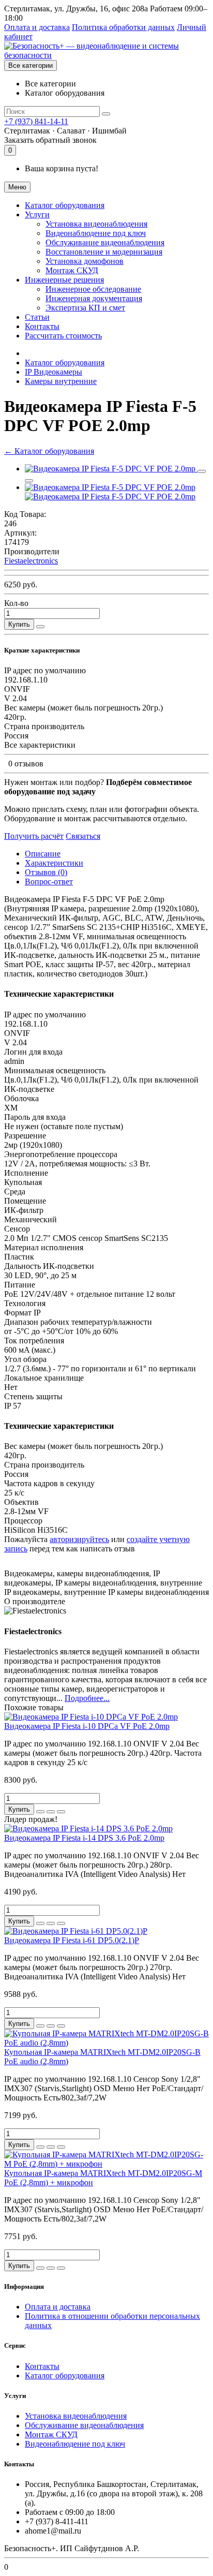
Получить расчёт (34, 836)
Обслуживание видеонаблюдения (105, 242)
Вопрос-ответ (49, 882)
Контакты (42, 326)
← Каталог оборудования (49, 451)
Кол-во (16, 603)
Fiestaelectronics (31, 561)
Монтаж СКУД (72, 270)
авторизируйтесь (79, 1539)
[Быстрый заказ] (40, 627)
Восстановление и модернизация (104, 252)
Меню (17, 187)
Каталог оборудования (65, 205)
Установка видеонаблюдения (96, 224)
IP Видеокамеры (54, 372)
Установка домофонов (85, 261)
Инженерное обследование (93, 289)
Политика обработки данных (123, 27)
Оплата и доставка (37, 27)
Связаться (83, 836)
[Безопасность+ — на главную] (106, 55)
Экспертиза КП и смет (85, 308)
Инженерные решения (64, 280)
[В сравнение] (29, 481)
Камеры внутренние (61, 381)
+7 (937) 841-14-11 (36, 121)
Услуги (37, 214)
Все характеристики (40, 745)
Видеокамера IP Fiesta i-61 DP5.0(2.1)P (72, 1940)
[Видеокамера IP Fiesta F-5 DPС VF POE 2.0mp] (111, 469)
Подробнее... (87, 1698)
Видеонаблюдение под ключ (96, 233)
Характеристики (54, 863)
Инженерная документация (94, 298)
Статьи (37, 317)
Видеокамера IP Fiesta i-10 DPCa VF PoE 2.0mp (87, 1726)
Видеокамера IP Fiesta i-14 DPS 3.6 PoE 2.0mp (84, 1838)
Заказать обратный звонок (50, 140)
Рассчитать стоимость (63, 336)
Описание (43, 854)
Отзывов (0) (46, 872)
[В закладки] (202, 471)
